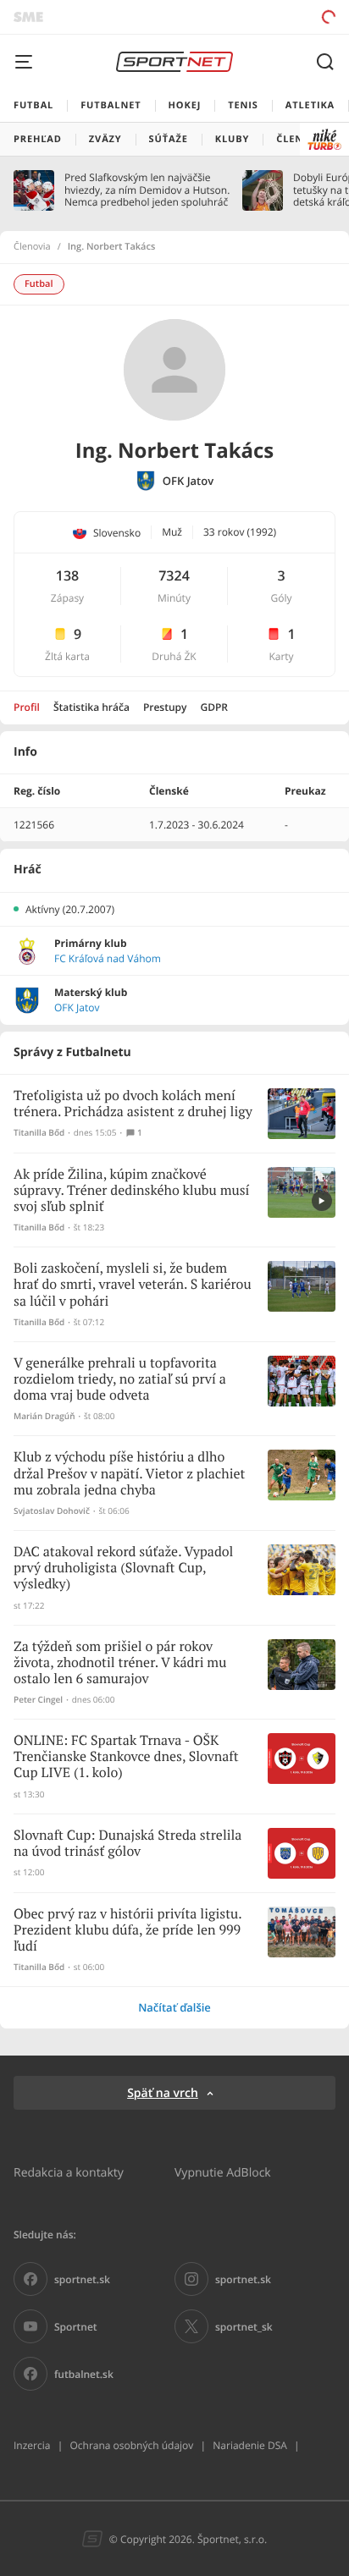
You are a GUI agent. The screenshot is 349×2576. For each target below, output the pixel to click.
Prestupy (165, 707)
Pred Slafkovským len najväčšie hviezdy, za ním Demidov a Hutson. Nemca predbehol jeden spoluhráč (147, 190)
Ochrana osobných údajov (131, 2445)
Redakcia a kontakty (69, 2172)
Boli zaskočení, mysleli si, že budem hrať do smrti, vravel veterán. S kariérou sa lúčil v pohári (133, 1285)
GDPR (214, 707)
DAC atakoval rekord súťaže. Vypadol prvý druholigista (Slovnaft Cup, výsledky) (123, 1569)
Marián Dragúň (44, 1416)
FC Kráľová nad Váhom (108, 959)
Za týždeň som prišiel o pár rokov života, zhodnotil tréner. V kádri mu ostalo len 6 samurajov (120, 1663)
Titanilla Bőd (39, 1133)
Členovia (32, 247)
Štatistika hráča (91, 707)
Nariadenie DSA (250, 2445)
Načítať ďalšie (174, 2007)
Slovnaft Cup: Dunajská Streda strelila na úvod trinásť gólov (127, 1844)
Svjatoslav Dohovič (52, 1511)
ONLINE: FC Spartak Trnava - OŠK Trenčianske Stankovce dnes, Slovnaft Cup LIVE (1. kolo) (126, 1757)
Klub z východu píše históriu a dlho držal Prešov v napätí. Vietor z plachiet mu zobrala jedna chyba (129, 1474)
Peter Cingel (38, 1700)
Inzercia (32, 2445)
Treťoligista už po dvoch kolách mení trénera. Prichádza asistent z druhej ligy (133, 1104)
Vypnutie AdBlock (223, 2172)
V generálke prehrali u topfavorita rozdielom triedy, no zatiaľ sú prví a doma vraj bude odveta (120, 1380)
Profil (27, 707)
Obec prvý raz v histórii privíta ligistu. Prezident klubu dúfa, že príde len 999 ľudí (127, 1931)
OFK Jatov (188, 481)
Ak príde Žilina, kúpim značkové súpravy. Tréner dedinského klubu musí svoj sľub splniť (131, 1191)
